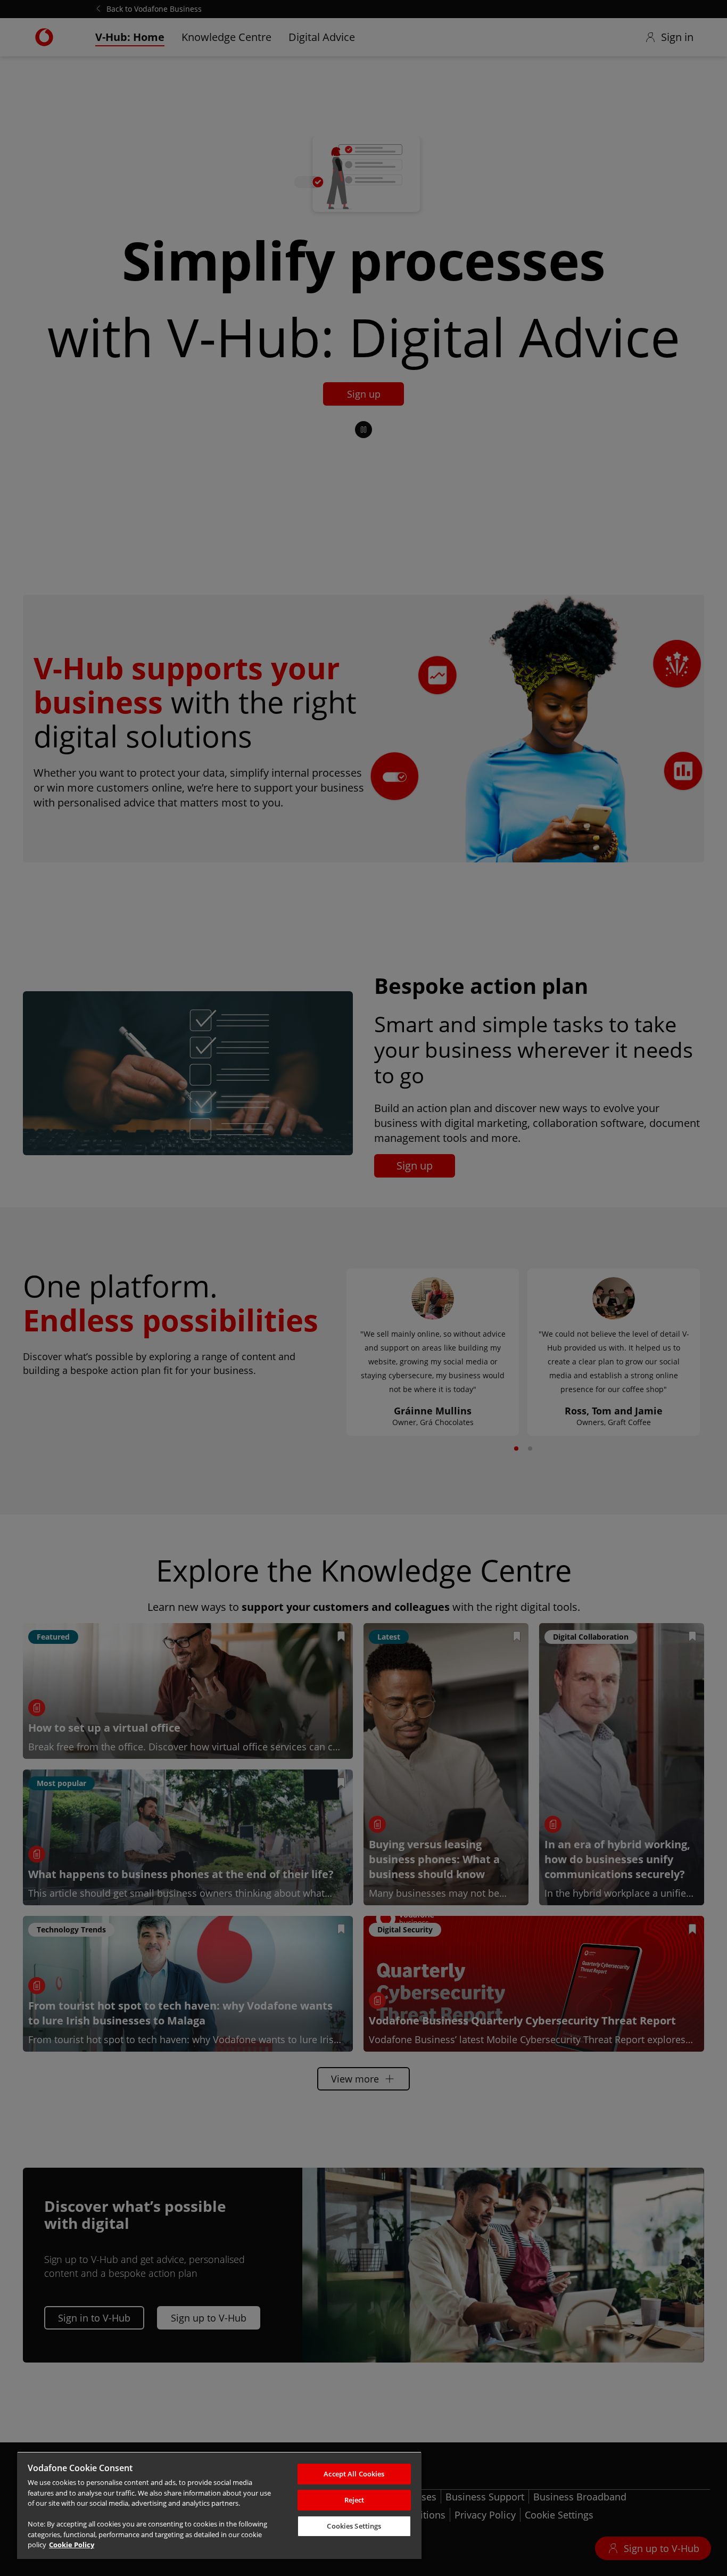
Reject (354, 2500)
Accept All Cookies (354, 2474)
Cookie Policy (72, 2545)
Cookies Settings (354, 2526)
